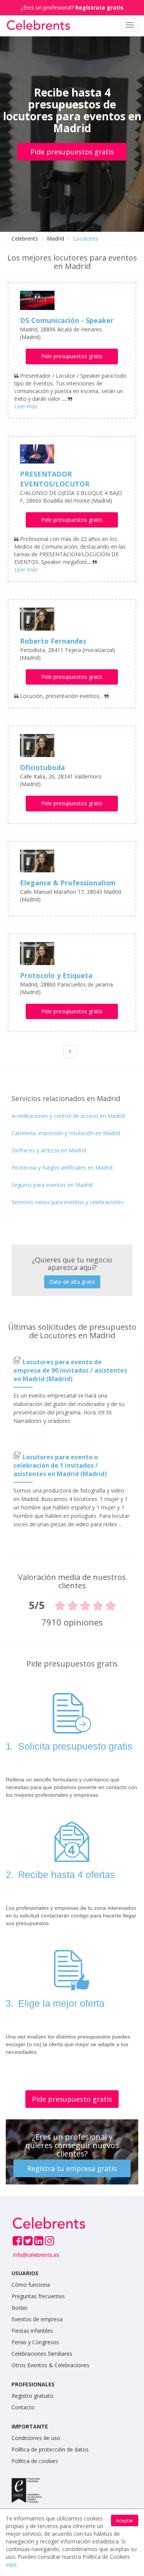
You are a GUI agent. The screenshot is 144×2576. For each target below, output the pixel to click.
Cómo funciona (31, 2285)
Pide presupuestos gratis (72, 152)
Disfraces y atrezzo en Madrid (49, 1150)
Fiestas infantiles (32, 2331)
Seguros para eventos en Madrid (52, 1185)
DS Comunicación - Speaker (67, 320)
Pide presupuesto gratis (72, 2099)
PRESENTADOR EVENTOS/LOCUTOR (55, 479)
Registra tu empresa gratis (72, 2168)
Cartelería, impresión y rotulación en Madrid (66, 1133)
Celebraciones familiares (42, 2354)
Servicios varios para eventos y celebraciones (68, 1202)
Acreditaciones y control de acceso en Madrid (68, 1116)
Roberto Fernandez (53, 641)
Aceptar (125, 2521)
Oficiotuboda (42, 767)
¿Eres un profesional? (72, 7)
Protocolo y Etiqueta (56, 975)
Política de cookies (35, 2461)
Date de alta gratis (72, 1282)
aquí (11, 2564)
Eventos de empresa (37, 2319)
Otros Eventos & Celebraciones (50, 2365)
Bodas (20, 2308)
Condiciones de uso (36, 2438)
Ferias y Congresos (35, 2342)
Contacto (23, 2407)
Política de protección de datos (50, 2449)
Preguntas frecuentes (38, 2296)
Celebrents (25, 238)
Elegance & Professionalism (68, 883)
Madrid (55, 238)
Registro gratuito (32, 2396)
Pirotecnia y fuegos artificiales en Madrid (62, 1168)
